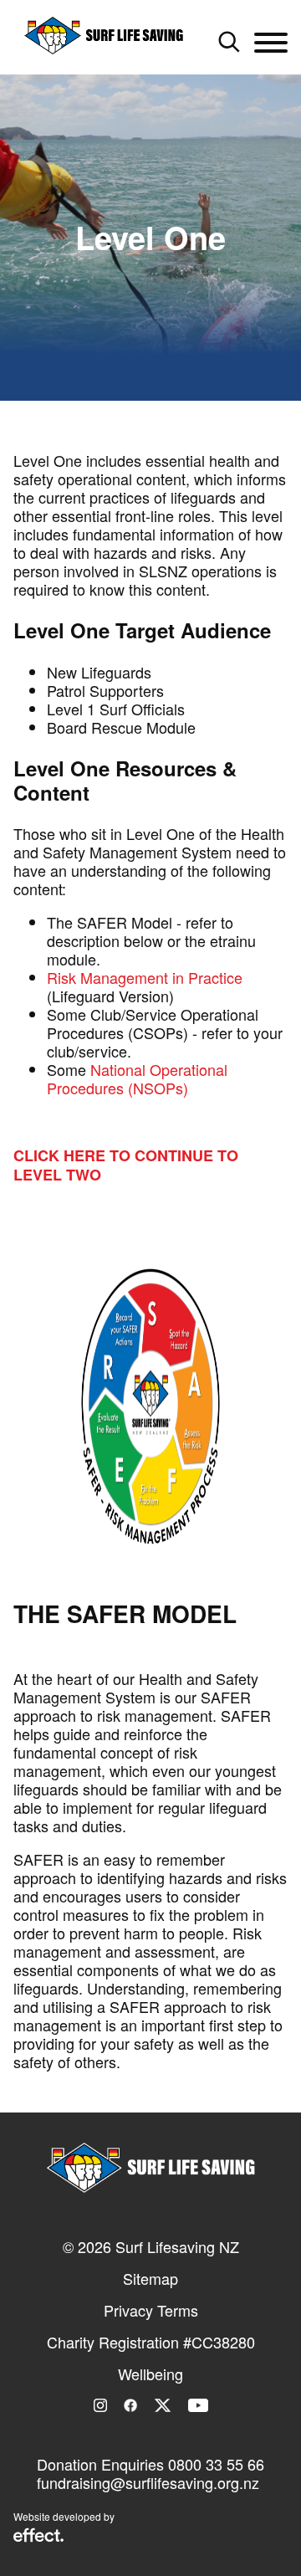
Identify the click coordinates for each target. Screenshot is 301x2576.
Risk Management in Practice (145, 977)
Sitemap (150, 2278)
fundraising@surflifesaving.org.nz (148, 2482)
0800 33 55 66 (216, 2464)
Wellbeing (150, 2374)
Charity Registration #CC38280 (151, 2342)
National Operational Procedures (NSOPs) (137, 1078)
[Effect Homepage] (38, 2537)
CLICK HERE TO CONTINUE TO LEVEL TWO (126, 1165)
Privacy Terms (151, 2310)
